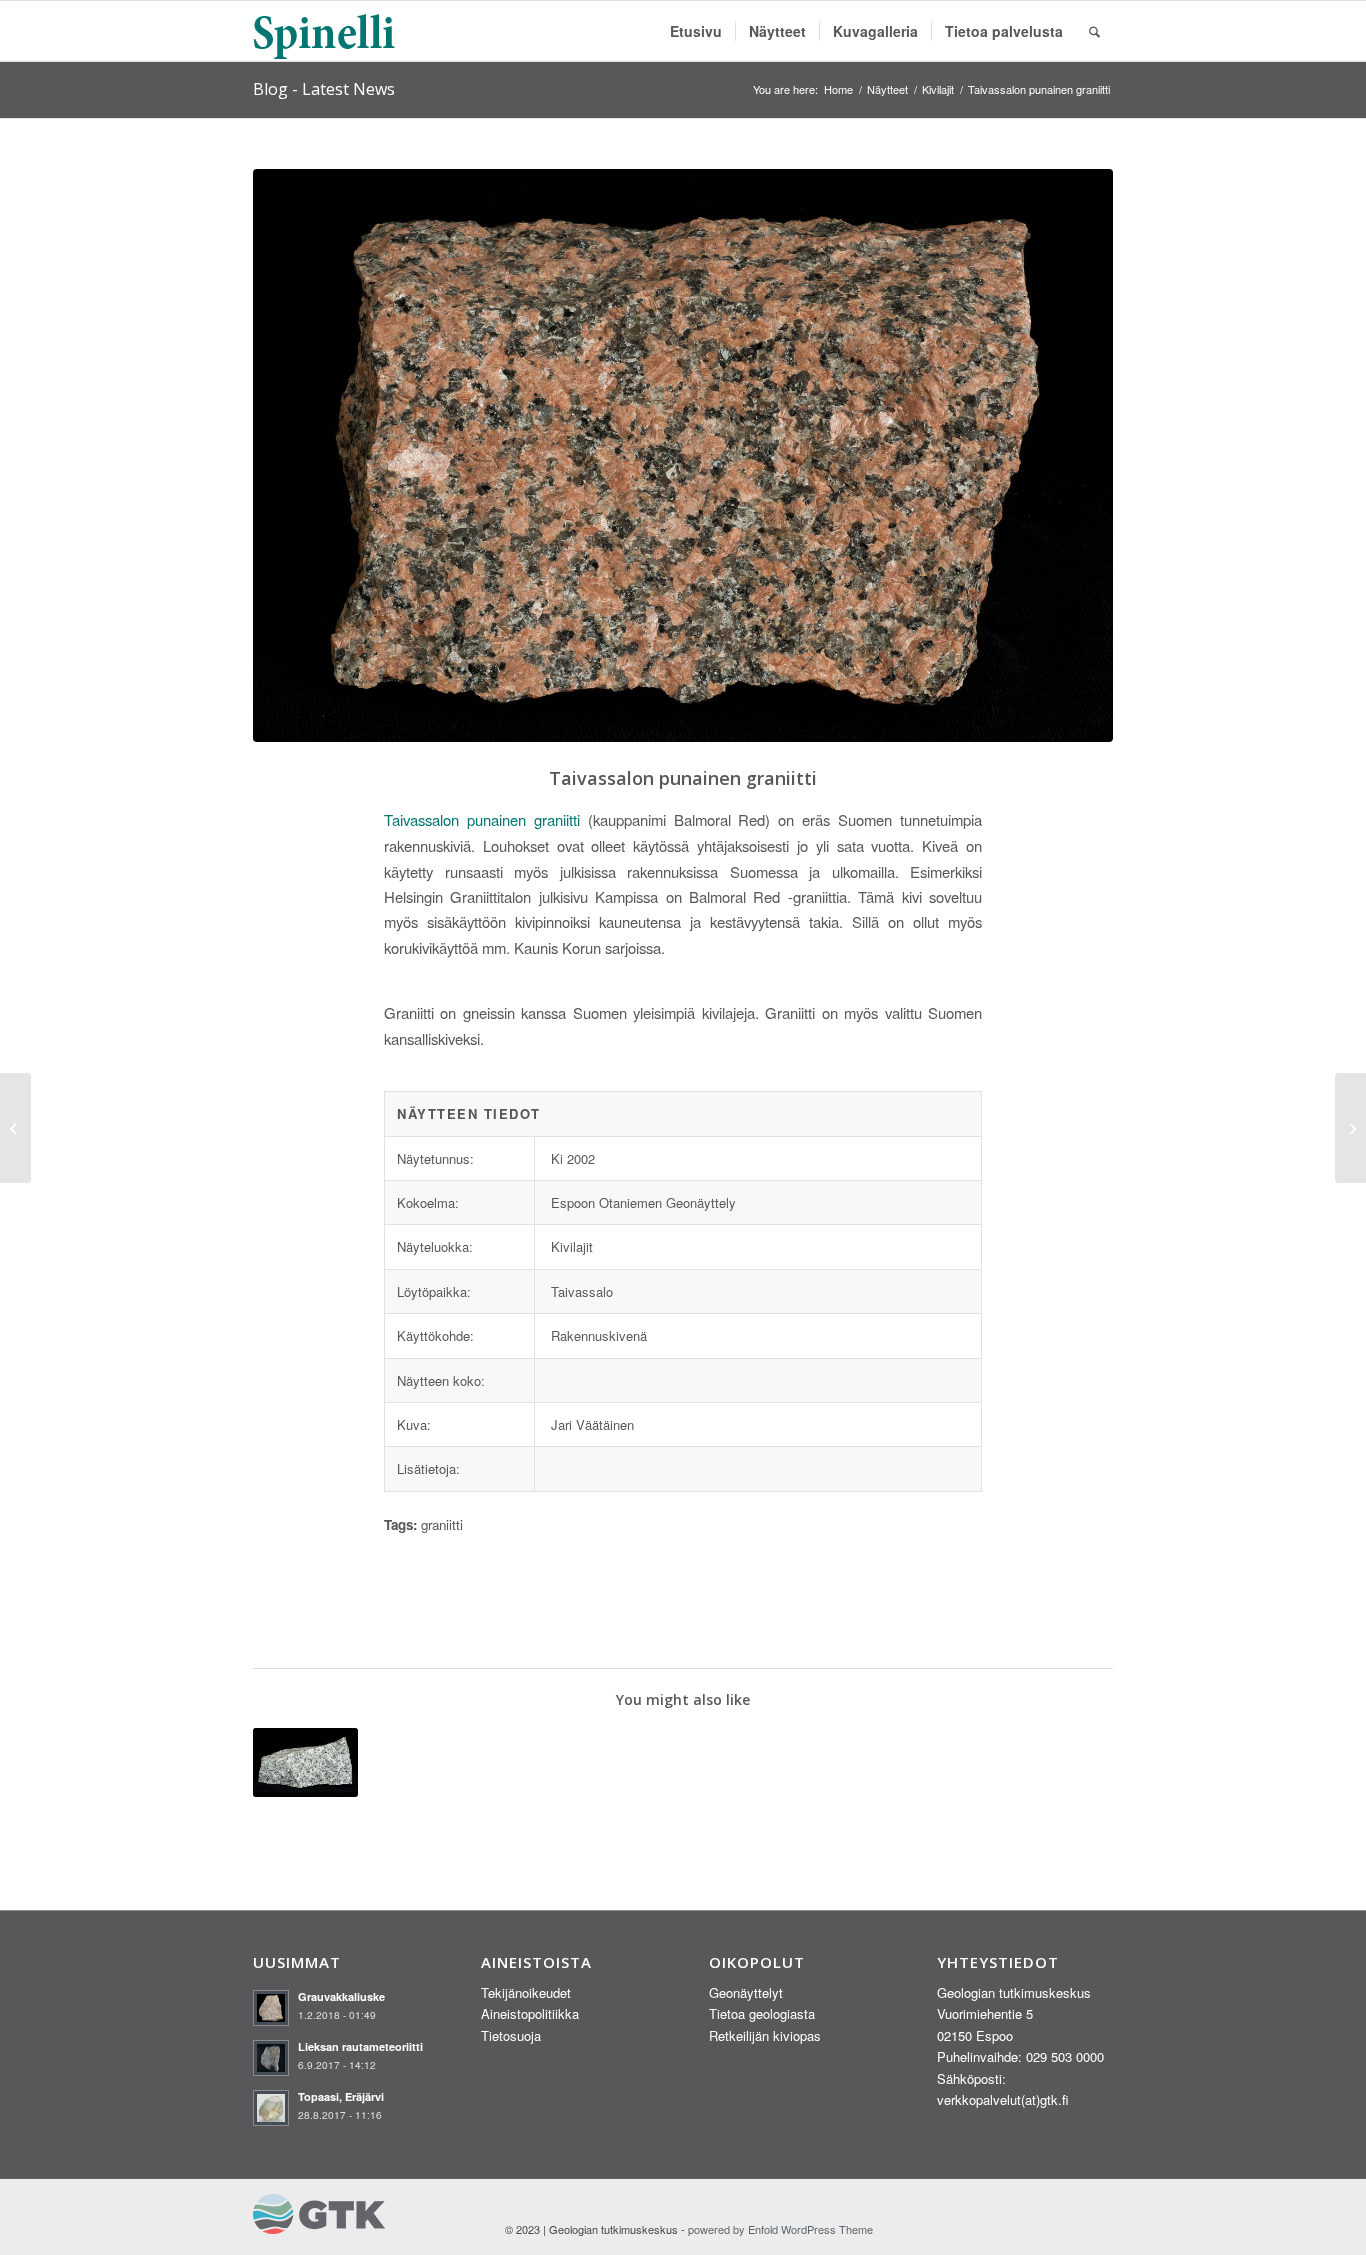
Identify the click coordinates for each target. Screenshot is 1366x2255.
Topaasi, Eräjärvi (341, 2096)
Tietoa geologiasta (762, 2013)
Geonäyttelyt (746, 1992)
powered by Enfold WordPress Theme (780, 2229)
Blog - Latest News (324, 89)
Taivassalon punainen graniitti (482, 819)
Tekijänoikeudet (526, 1992)
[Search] (1094, 31)
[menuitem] (696, 31)
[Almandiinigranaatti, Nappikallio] (15, 1128)
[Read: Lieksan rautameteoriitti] (271, 2058)
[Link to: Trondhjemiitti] (305, 1763)
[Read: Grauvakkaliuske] (271, 2008)
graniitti (442, 1524)
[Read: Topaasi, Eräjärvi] (271, 2108)
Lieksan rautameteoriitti (360, 2046)
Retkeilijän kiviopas (765, 2035)
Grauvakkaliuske (341, 1996)
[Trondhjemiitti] (1350, 1128)
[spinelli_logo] (325, 31)
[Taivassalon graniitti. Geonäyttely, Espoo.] (683, 456)
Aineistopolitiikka (530, 2013)
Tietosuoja (511, 2035)
